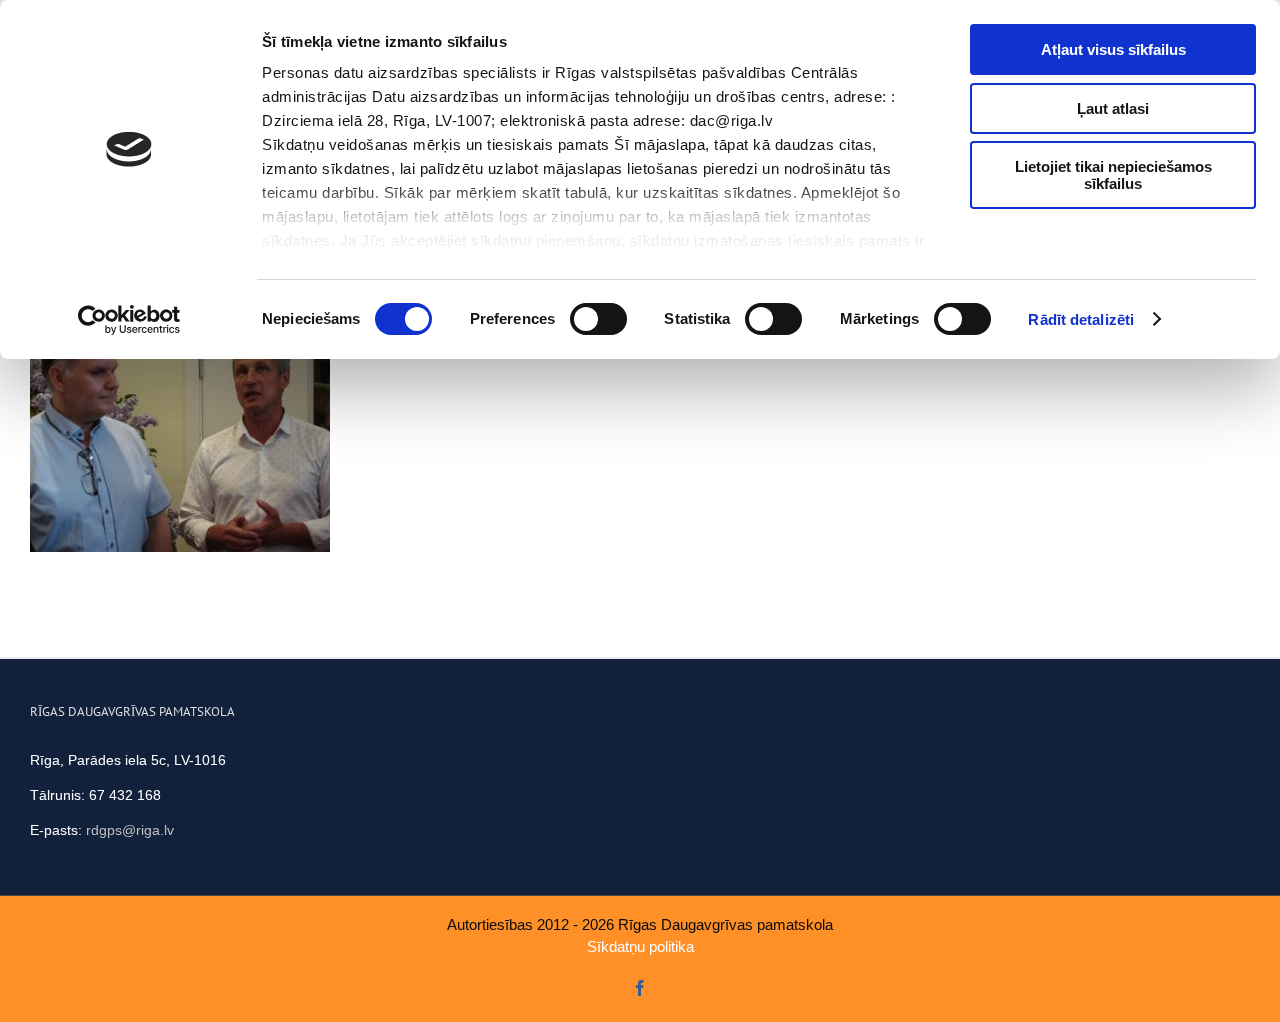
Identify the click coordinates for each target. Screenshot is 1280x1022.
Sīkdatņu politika (640, 946)
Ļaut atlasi (1113, 108)
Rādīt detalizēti (1081, 319)
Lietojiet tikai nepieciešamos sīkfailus (1113, 175)
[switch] (598, 319)
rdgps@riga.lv (130, 830)
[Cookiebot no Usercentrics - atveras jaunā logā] (129, 320)
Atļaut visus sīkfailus (1113, 49)
